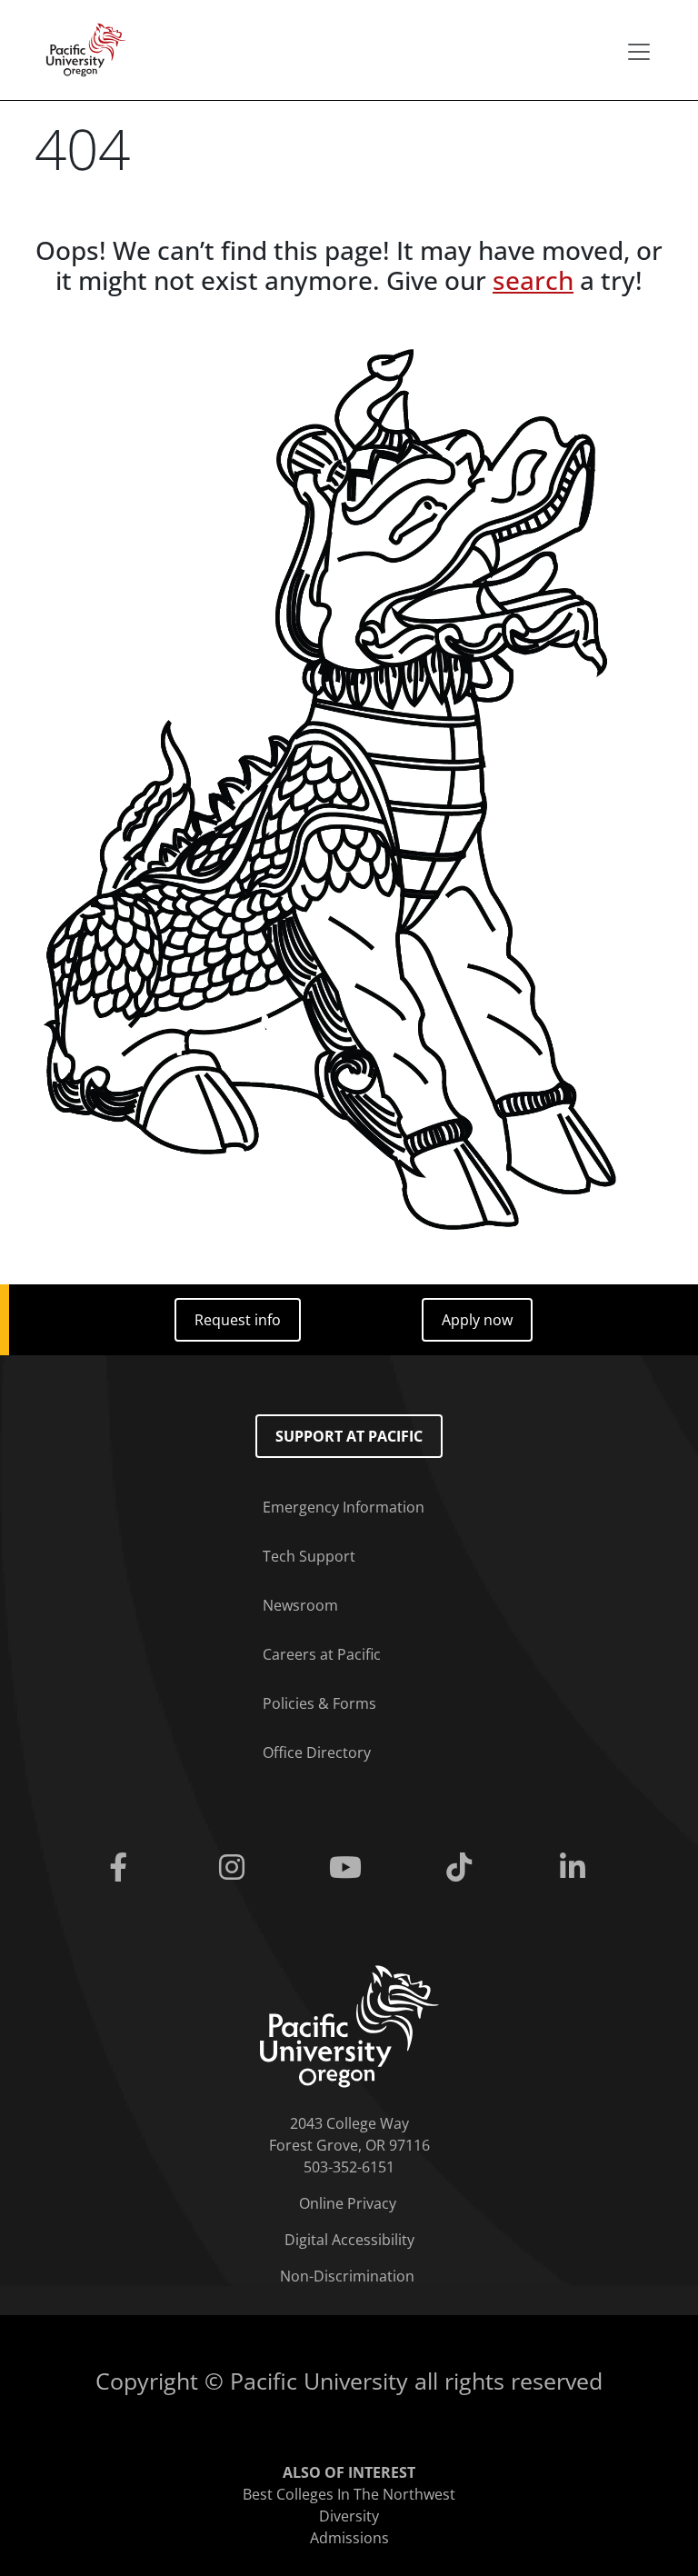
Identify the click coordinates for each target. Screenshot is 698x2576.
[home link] (349, 2025)
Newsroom (300, 1605)
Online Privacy (348, 2203)
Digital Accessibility (349, 2240)
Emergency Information (344, 1507)
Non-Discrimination (347, 2276)
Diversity (349, 2516)
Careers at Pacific (322, 1654)
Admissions (349, 2538)
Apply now (477, 1320)
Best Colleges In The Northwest (349, 2494)
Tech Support (309, 1556)
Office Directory (317, 1752)
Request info (238, 1320)
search (533, 280)
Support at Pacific (349, 1436)
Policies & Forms (319, 1703)
